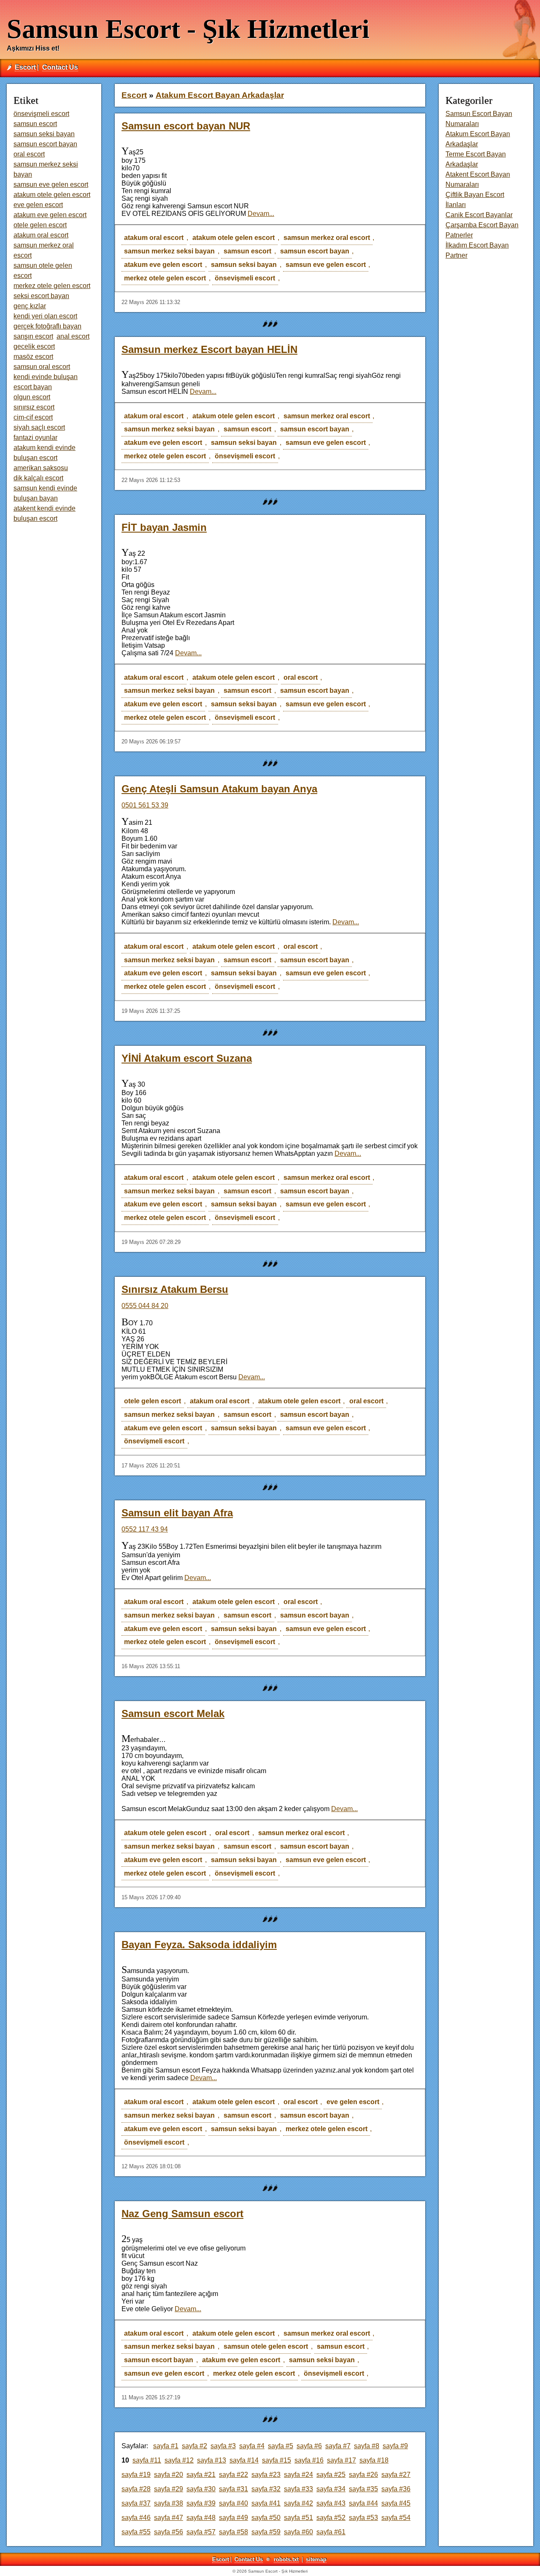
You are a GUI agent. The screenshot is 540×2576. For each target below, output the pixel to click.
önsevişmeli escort (245, 278)
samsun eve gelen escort (326, 265)
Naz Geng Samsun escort (182, 2214)
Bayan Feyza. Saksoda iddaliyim (199, 1945)
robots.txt (286, 2559)
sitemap (316, 2559)
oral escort (301, 677)
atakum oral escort (154, 238)
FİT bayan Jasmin (164, 527)
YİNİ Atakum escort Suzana (187, 1058)
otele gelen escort (153, 1401)
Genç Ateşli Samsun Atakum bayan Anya (219, 789)
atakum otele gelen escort (234, 238)
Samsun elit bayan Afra (177, 1513)
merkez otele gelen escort (165, 278)
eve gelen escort (353, 2102)
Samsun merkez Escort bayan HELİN (209, 349)
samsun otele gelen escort (266, 2346)
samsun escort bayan (315, 251)
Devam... (261, 214)
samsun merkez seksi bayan (169, 251)
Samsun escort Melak (173, 1713)
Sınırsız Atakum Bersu (175, 1289)
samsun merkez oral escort (327, 238)
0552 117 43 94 (145, 1529)
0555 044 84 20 (145, 1306)
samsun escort (247, 251)
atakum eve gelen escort (163, 265)
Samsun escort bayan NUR (186, 126)
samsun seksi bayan (244, 265)
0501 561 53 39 (145, 805)
